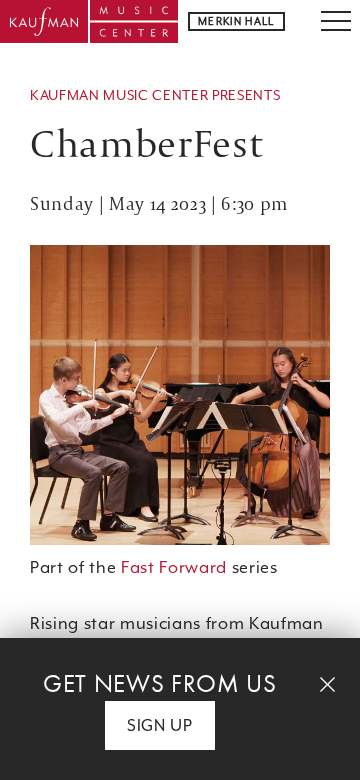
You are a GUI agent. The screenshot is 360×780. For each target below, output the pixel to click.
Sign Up (160, 725)
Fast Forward (174, 567)
